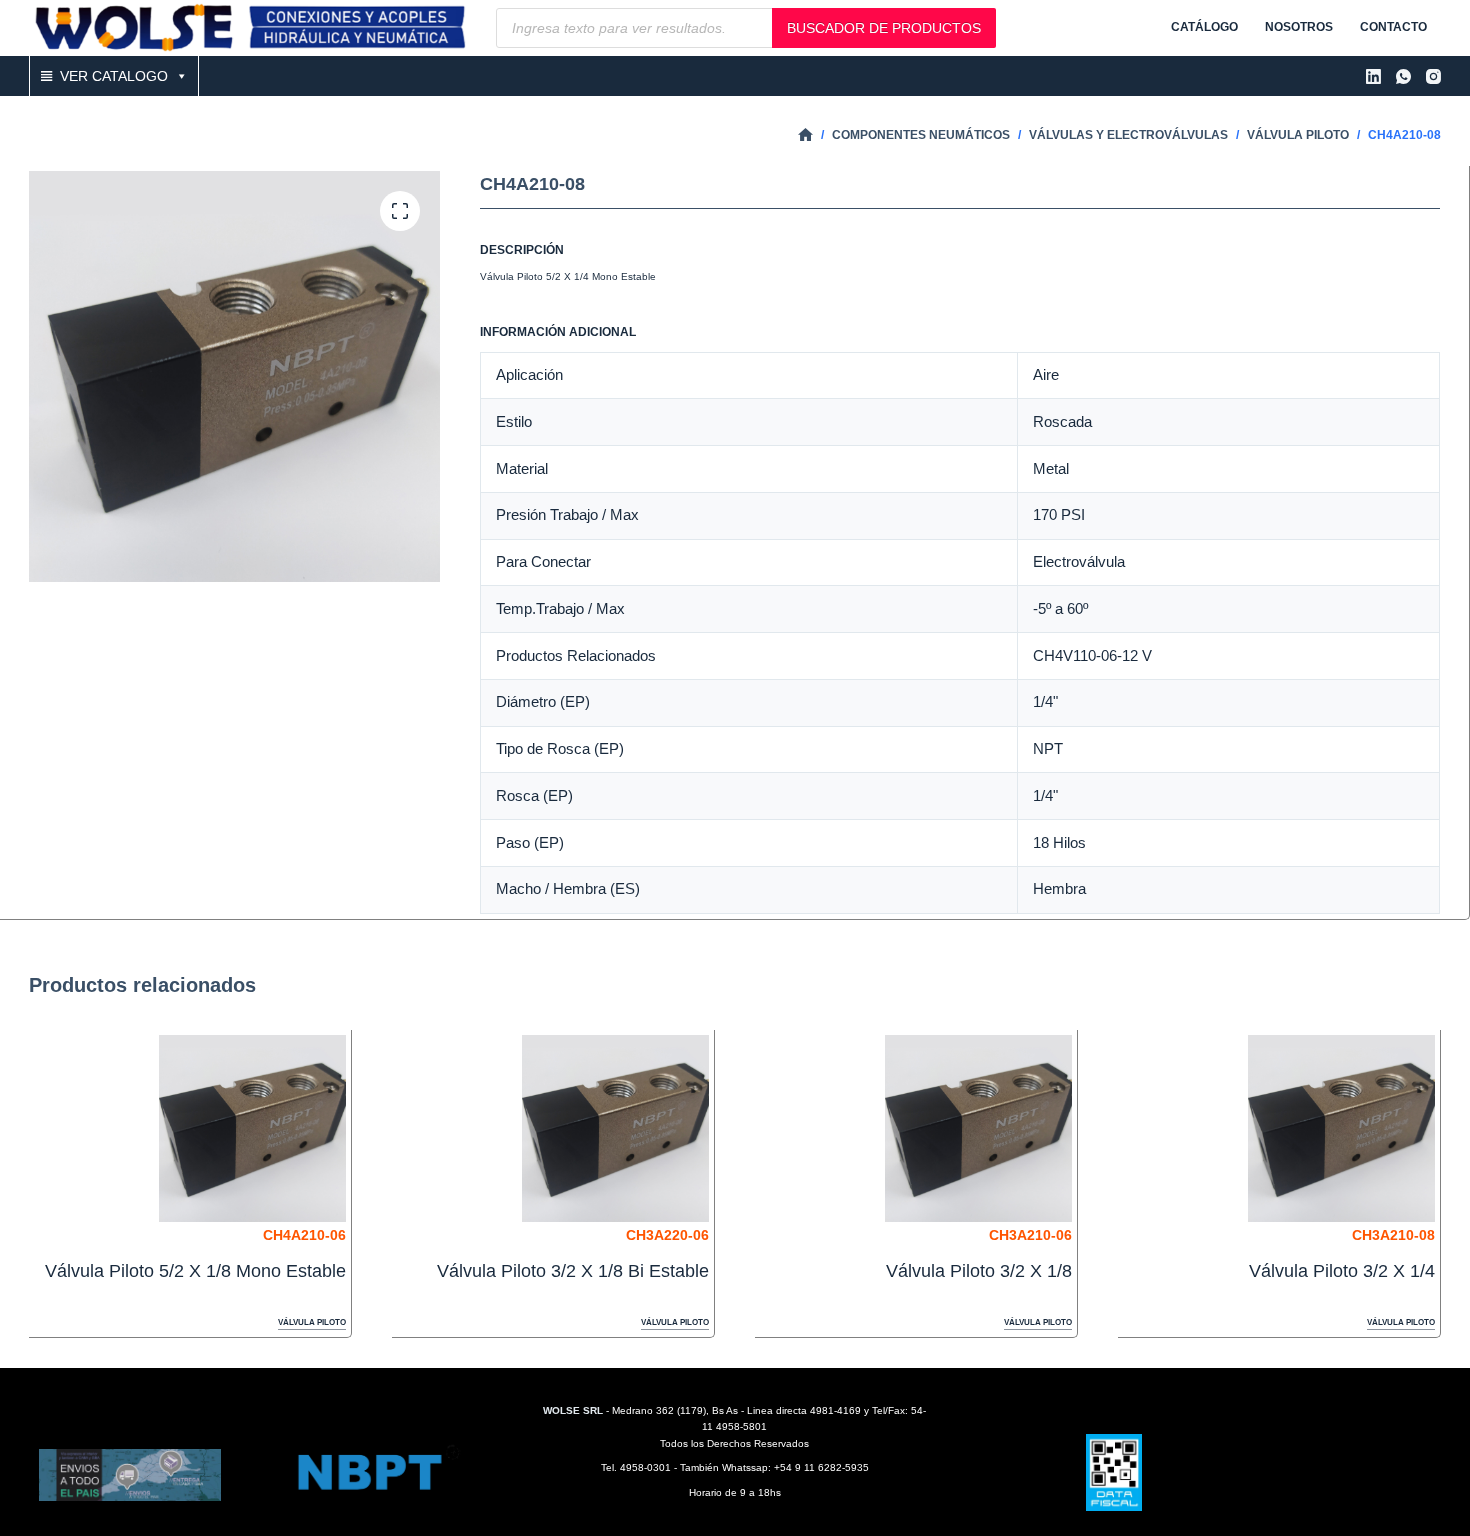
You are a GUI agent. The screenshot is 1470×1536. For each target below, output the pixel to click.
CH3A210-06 (1030, 1235)
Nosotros (1299, 27)
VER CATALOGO (114, 76)
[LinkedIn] (1373, 76)
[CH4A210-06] (252, 1128)
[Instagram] (1433, 76)
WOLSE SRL (573, 1410)
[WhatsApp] (1403, 76)
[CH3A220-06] (615, 1128)
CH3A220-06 (667, 1235)
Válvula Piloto (312, 1322)
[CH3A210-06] (978, 1128)
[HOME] (805, 135)
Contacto (1393, 27)
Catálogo (1204, 27)
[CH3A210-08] (1341, 1128)
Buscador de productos (884, 28)
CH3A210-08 (1393, 1235)
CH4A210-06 (304, 1235)
